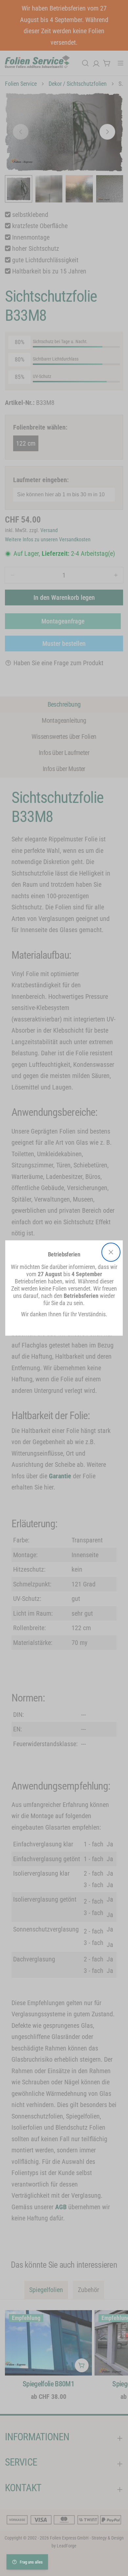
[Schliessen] (111, 1252)
